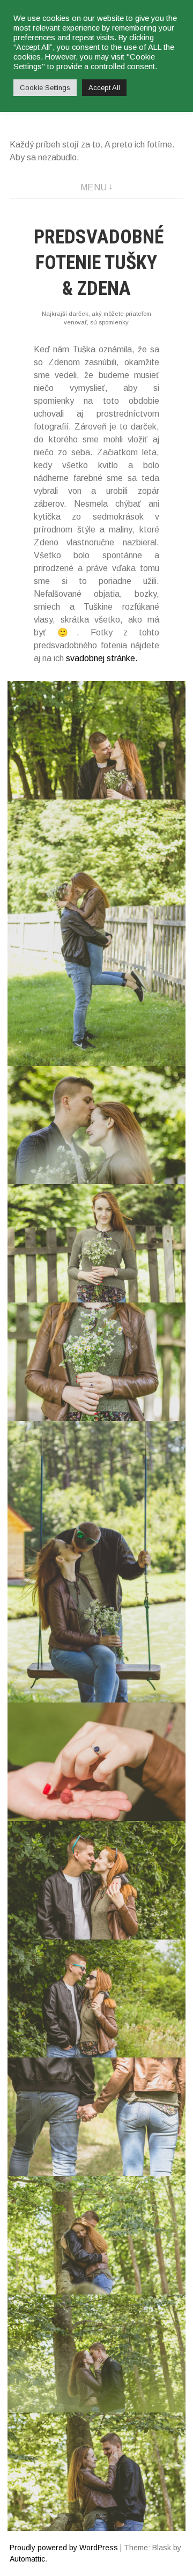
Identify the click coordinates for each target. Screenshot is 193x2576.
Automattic (27, 2559)
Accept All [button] (104, 88)
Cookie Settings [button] (45, 88)
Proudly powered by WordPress (64, 2548)
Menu (94, 187)
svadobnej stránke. (102, 658)
